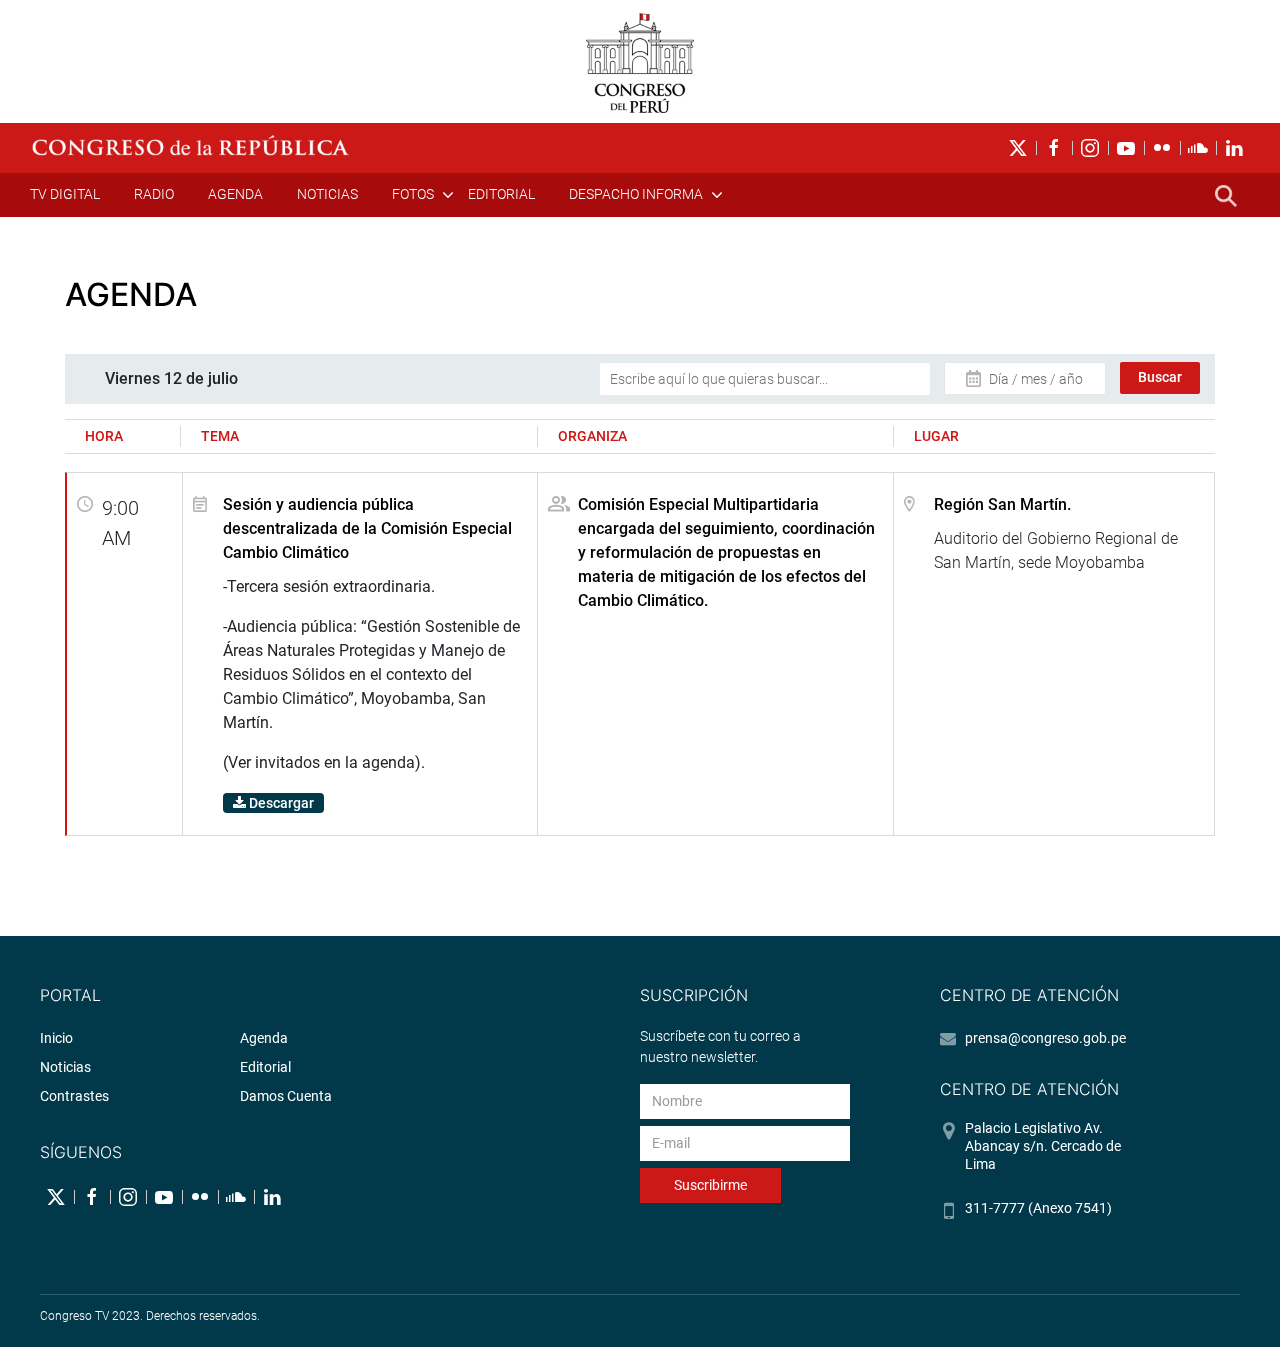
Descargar (280, 803)
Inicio (56, 1038)
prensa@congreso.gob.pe (1045, 1038)
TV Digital (65, 194)
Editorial (501, 194)
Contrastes (74, 1096)
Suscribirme (710, 1185)
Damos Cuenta (286, 1096)
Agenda (235, 194)
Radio (154, 194)
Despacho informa (636, 194)
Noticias (327, 194)
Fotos (413, 194)
